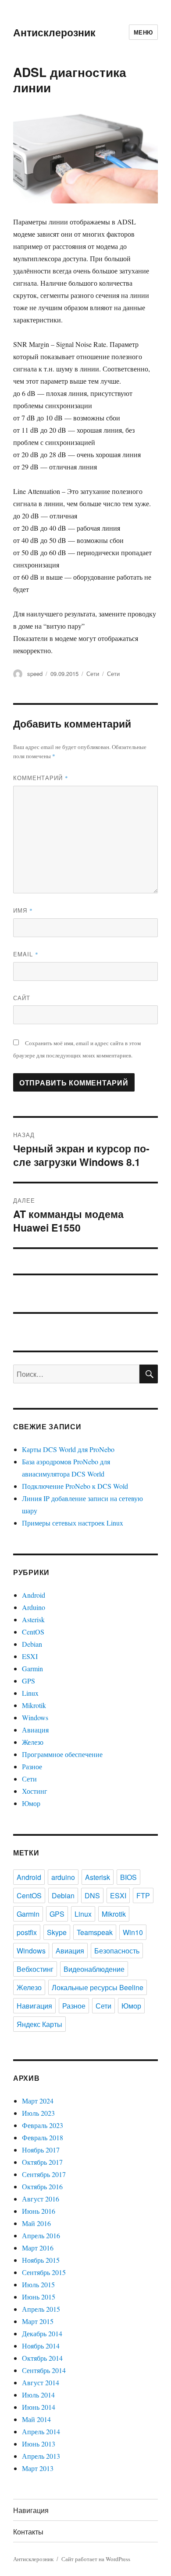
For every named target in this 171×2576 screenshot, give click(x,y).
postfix (27, 1932)
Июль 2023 (38, 2113)
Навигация (34, 2006)
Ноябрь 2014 (41, 2346)
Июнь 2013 (39, 2444)
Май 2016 (36, 2223)
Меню (143, 32)
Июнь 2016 (39, 2211)
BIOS (128, 1877)
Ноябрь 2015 (41, 2260)
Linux (30, 1693)
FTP (143, 1895)
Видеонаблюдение (94, 1969)
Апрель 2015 (41, 2309)
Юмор (31, 1803)
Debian (32, 1644)
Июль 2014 (38, 2395)
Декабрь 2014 (42, 2333)
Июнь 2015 (39, 2297)
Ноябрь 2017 (41, 2150)
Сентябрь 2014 (44, 2370)
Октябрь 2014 (42, 2358)
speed (35, 674)
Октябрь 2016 (42, 2186)
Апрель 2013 (41, 2456)
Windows (35, 1717)
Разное (32, 1766)
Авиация (35, 1730)
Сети (93, 674)
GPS (28, 1681)
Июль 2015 (38, 2284)
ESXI (30, 1656)
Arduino (34, 1607)
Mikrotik (34, 1705)
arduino (63, 1877)
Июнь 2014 (39, 2407)
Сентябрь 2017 (44, 2174)
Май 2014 (36, 2419)
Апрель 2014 (41, 2431)
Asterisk (33, 1619)
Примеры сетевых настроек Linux (73, 1523)
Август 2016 (41, 2199)
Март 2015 (38, 2321)
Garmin (32, 1668)
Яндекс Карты (39, 2024)
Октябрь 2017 (42, 2162)
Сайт (22, 998)
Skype (57, 1932)
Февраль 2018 (43, 2137)
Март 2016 (38, 2248)
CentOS (33, 1632)
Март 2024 (38, 2101)
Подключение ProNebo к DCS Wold (75, 1486)
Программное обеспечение (62, 1754)
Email (26, 954)
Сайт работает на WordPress (96, 2559)
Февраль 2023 (43, 2125)
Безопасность (117, 1951)
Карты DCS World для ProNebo (68, 1449)
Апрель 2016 (41, 2235)
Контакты (28, 2532)
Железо (33, 1742)
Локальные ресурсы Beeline (98, 1987)
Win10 (133, 1932)
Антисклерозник (54, 32)
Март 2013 (38, 2468)
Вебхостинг (35, 1969)
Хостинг (35, 1791)
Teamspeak (95, 1932)
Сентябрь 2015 (44, 2272)
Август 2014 (41, 2382)
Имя (23, 910)
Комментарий (41, 778)
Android (34, 1595)
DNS (92, 1895)
